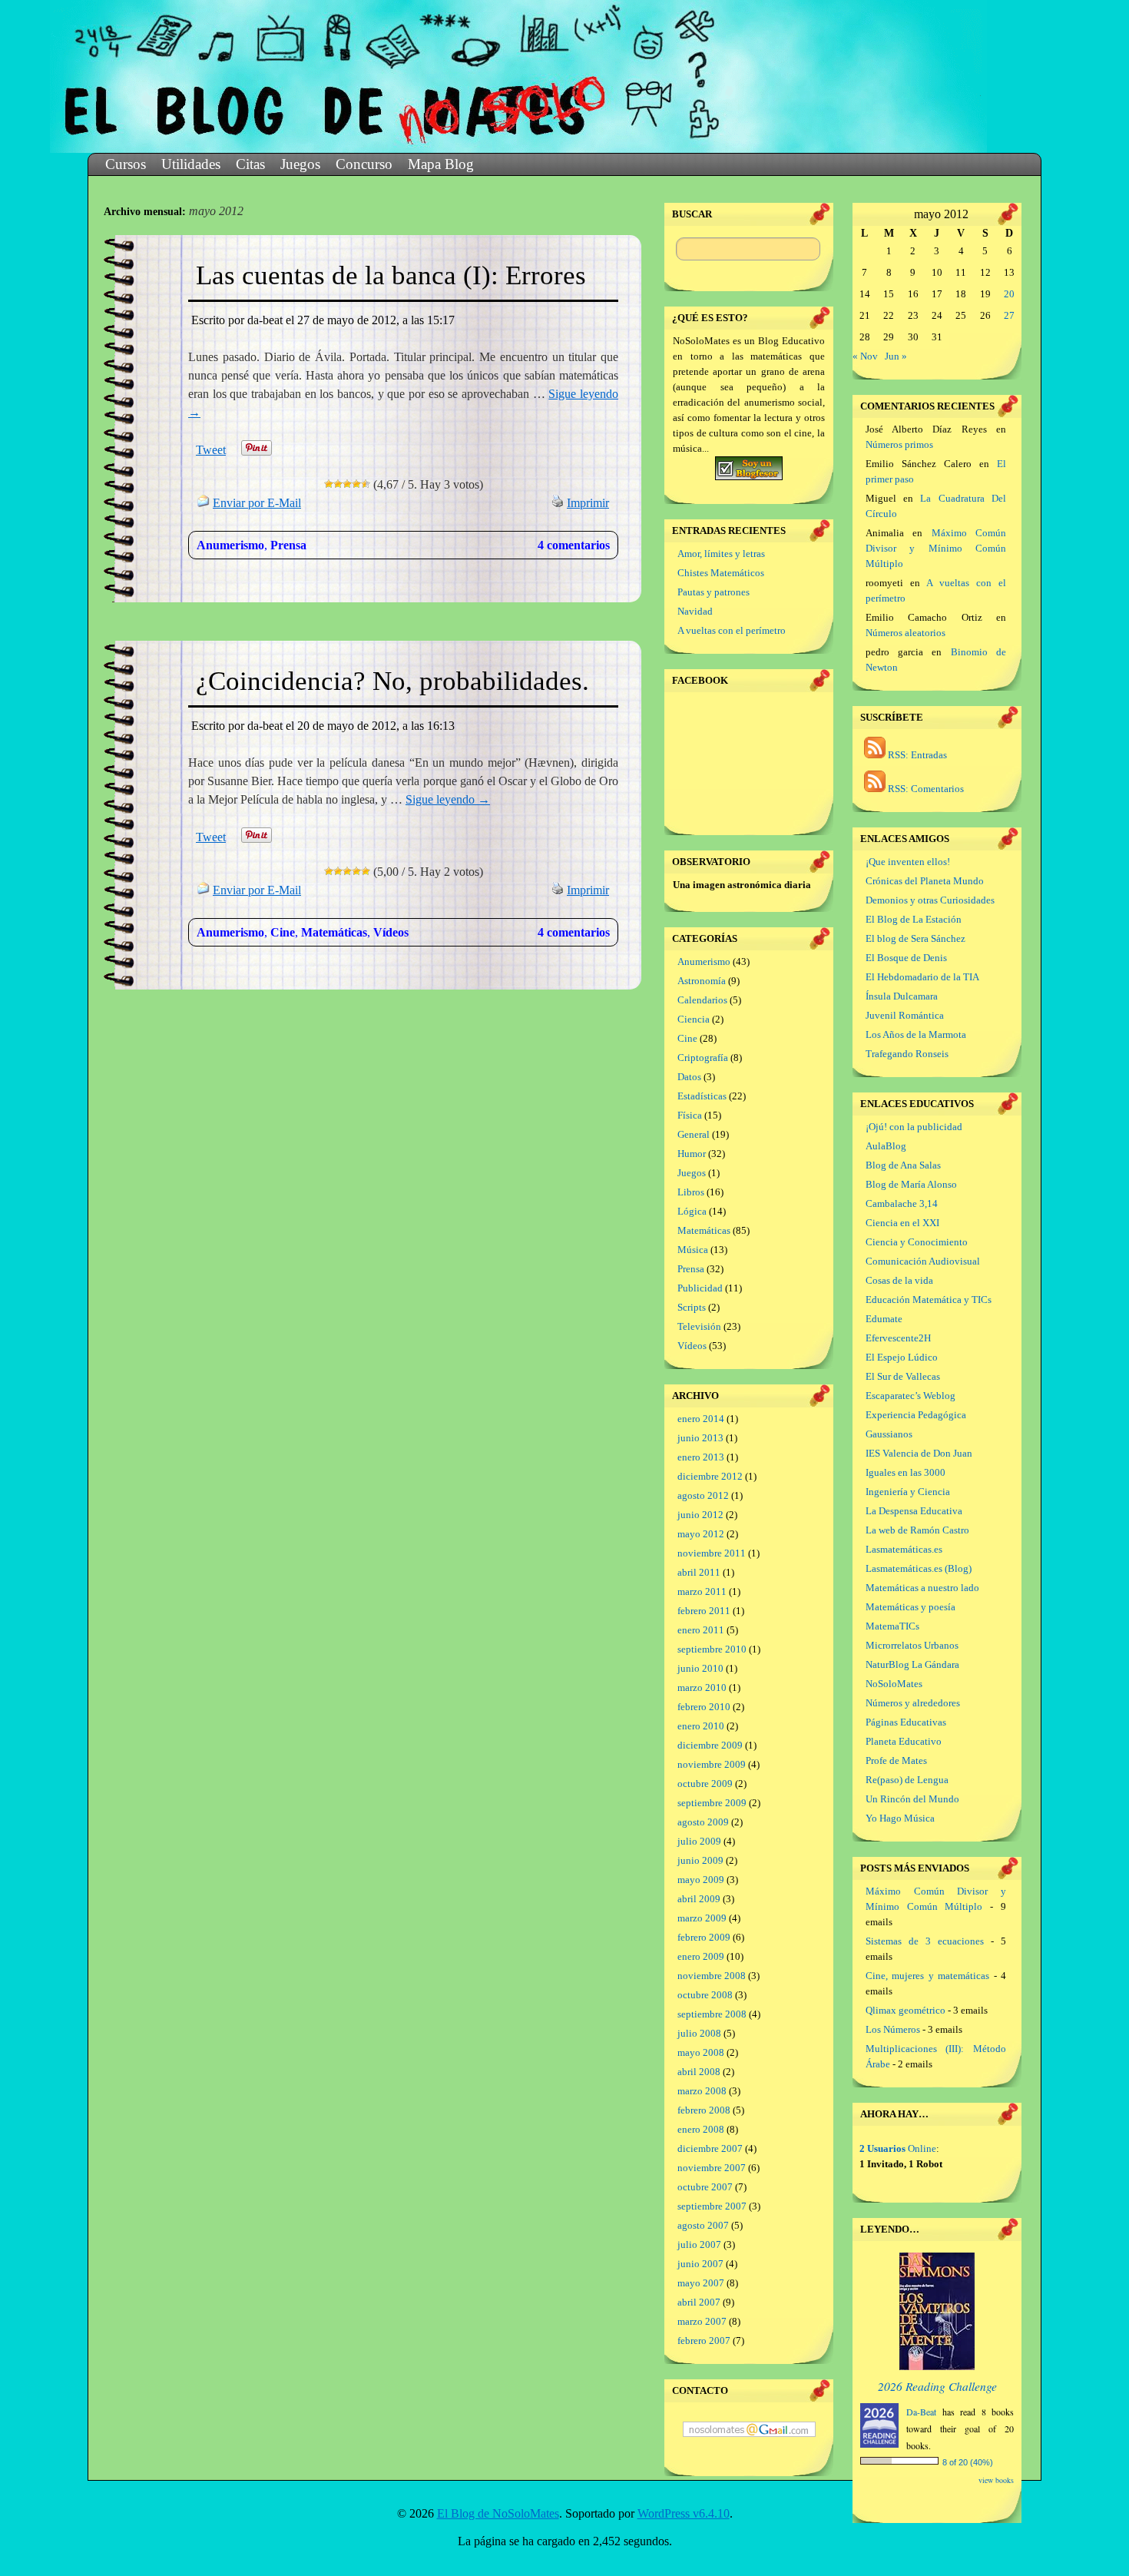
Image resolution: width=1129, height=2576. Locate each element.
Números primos (899, 444)
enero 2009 (701, 1956)
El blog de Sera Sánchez (915, 938)
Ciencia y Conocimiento (917, 1242)
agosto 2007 (703, 2225)
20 (1009, 294)
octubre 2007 (705, 2187)
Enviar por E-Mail (257, 503)
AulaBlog (886, 1146)
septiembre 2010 (712, 1649)
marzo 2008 (702, 2091)
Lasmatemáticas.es (904, 1549)
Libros (691, 1192)
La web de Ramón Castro (917, 1530)
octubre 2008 (705, 1995)
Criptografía (703, 1058)
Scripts (692, 1307)
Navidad (695, 611)
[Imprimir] (558, 503)
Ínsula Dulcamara (902, 996)
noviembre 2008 (712, 1976)
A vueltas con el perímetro (732, 630)
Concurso (364, 164)
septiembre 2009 (712, 1803)
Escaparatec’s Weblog (910, 1396)
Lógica (692, 1211)
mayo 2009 (701, 1880)
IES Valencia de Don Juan (919, 1453)
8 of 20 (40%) (968, 2462)
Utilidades (191, 164)
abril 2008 (699, 2072)
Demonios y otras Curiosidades (930, 900)
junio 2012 (700, 1515)
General (694, 1134)
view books (996, 2480)
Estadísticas (702, 1096)
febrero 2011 (704, 1611)
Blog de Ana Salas (903, 1165)
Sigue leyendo (448, 799)
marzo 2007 (702, 2321)
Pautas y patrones (713, 592)
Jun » (896, 356)
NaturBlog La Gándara (912, 1664)
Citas (250, 164)
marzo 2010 (702, 1687)
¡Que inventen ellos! (908, 862)
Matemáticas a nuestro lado (922, 1588)
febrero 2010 (704, 1707)
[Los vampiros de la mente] (937, 2367)
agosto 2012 (703, 1495)
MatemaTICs (892, 1626)
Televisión (699, 1326)
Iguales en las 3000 (906, 1472)
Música (693, 1250)
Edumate (884, 1319)
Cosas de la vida (899, 1280)
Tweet (211, 450)
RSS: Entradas (916, 755)
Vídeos (391, 932)
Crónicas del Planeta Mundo (925, 881)
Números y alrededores (913, 1703)
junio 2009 (700, 1860)
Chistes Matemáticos (721, 573)
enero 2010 (701, 1726)
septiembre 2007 (712, 2206)
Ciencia (694, 1019)
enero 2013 (701, 1457)
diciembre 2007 (710, 2148)
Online (898, 2148)
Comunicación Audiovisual (923, 1261)
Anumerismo (230, 545)
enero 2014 (701, 1419)
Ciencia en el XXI (902, 1223)
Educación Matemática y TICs (929, 1300)
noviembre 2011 (712, 1553)
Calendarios (702, 1000)
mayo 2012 (701, 1534)
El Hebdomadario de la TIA (922, 977)
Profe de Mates (896, 1760)
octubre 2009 (705, 1784)
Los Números (893, 2029)
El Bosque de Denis (906, 958)
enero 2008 (701, 2129)
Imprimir (588, 503)
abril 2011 (699, 1572)
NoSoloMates (894, 1684)
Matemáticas (334, 932)
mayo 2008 (701, 2052)
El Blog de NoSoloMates (498, 2513)
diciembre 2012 (710, 1476)
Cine (283, 932)
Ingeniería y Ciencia (908, 1492)
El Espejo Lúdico (902, 1357)
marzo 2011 (702, 1591)
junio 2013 (700, 1438)
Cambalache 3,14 (902, 1203)
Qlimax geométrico (906, 2010)
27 (1009, 315)
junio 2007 (700, 2264)
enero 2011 (701, 1630)
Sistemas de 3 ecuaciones (925, 1941)
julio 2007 (699, 2244)
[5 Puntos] (366, 484)
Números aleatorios (906, 633)
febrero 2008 (704, 2110)
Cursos (126, 164)
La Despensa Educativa (914, 1511)
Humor (692, 1154)
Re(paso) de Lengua (907, 1780)
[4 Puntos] (356, 484)
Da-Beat (921, 2412)
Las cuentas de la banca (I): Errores (391, 275)
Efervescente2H (898, 1338)
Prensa (288, 545)
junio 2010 (700, 1668)
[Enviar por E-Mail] (204, 503)
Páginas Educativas (906, 1722)
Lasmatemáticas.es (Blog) (919, 1568)
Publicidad (700, 1288)
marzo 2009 (702, 1918)
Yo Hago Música (900, 1818)
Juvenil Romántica (905, 1015)
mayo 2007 (701, 2283)
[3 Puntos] (347, 484)
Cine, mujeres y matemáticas (927, 1976)
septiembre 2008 (712, 2014)
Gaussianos (889, 1434)
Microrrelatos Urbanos (912, 1645)
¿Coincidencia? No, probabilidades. (392, 681)
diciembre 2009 (710, 1745)
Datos (689, 1077)
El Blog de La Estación (914, 919)
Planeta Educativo (904, 1741)
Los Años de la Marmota (916, 1034)
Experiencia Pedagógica (916, 1415)
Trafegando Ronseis (907, 1054)
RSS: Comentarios (925, 789)
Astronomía (702, 981)
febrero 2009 (704, 1937)
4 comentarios (574, 545)
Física (690, 1115)
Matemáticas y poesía (910, 1607)
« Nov (865, 356)
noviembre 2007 (712, 2168)
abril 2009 (699, 1899)
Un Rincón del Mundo (912, 1799)
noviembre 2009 (712, 1764)
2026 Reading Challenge (937, 2386)
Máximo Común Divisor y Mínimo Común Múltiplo (936, 548)
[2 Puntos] (338, 484)
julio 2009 (699, 1841)
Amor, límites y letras (721, 554)
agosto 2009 (703, 1822)
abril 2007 (699, 2302)
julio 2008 (699, 2033)
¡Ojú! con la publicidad (914, 1127)
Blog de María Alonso (911, 1184)
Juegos (300, 164)
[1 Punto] (329, 484)
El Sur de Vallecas (903, 1376)
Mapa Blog (441, 164)
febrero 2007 (704, 2341)
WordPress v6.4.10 (684, 2513)
